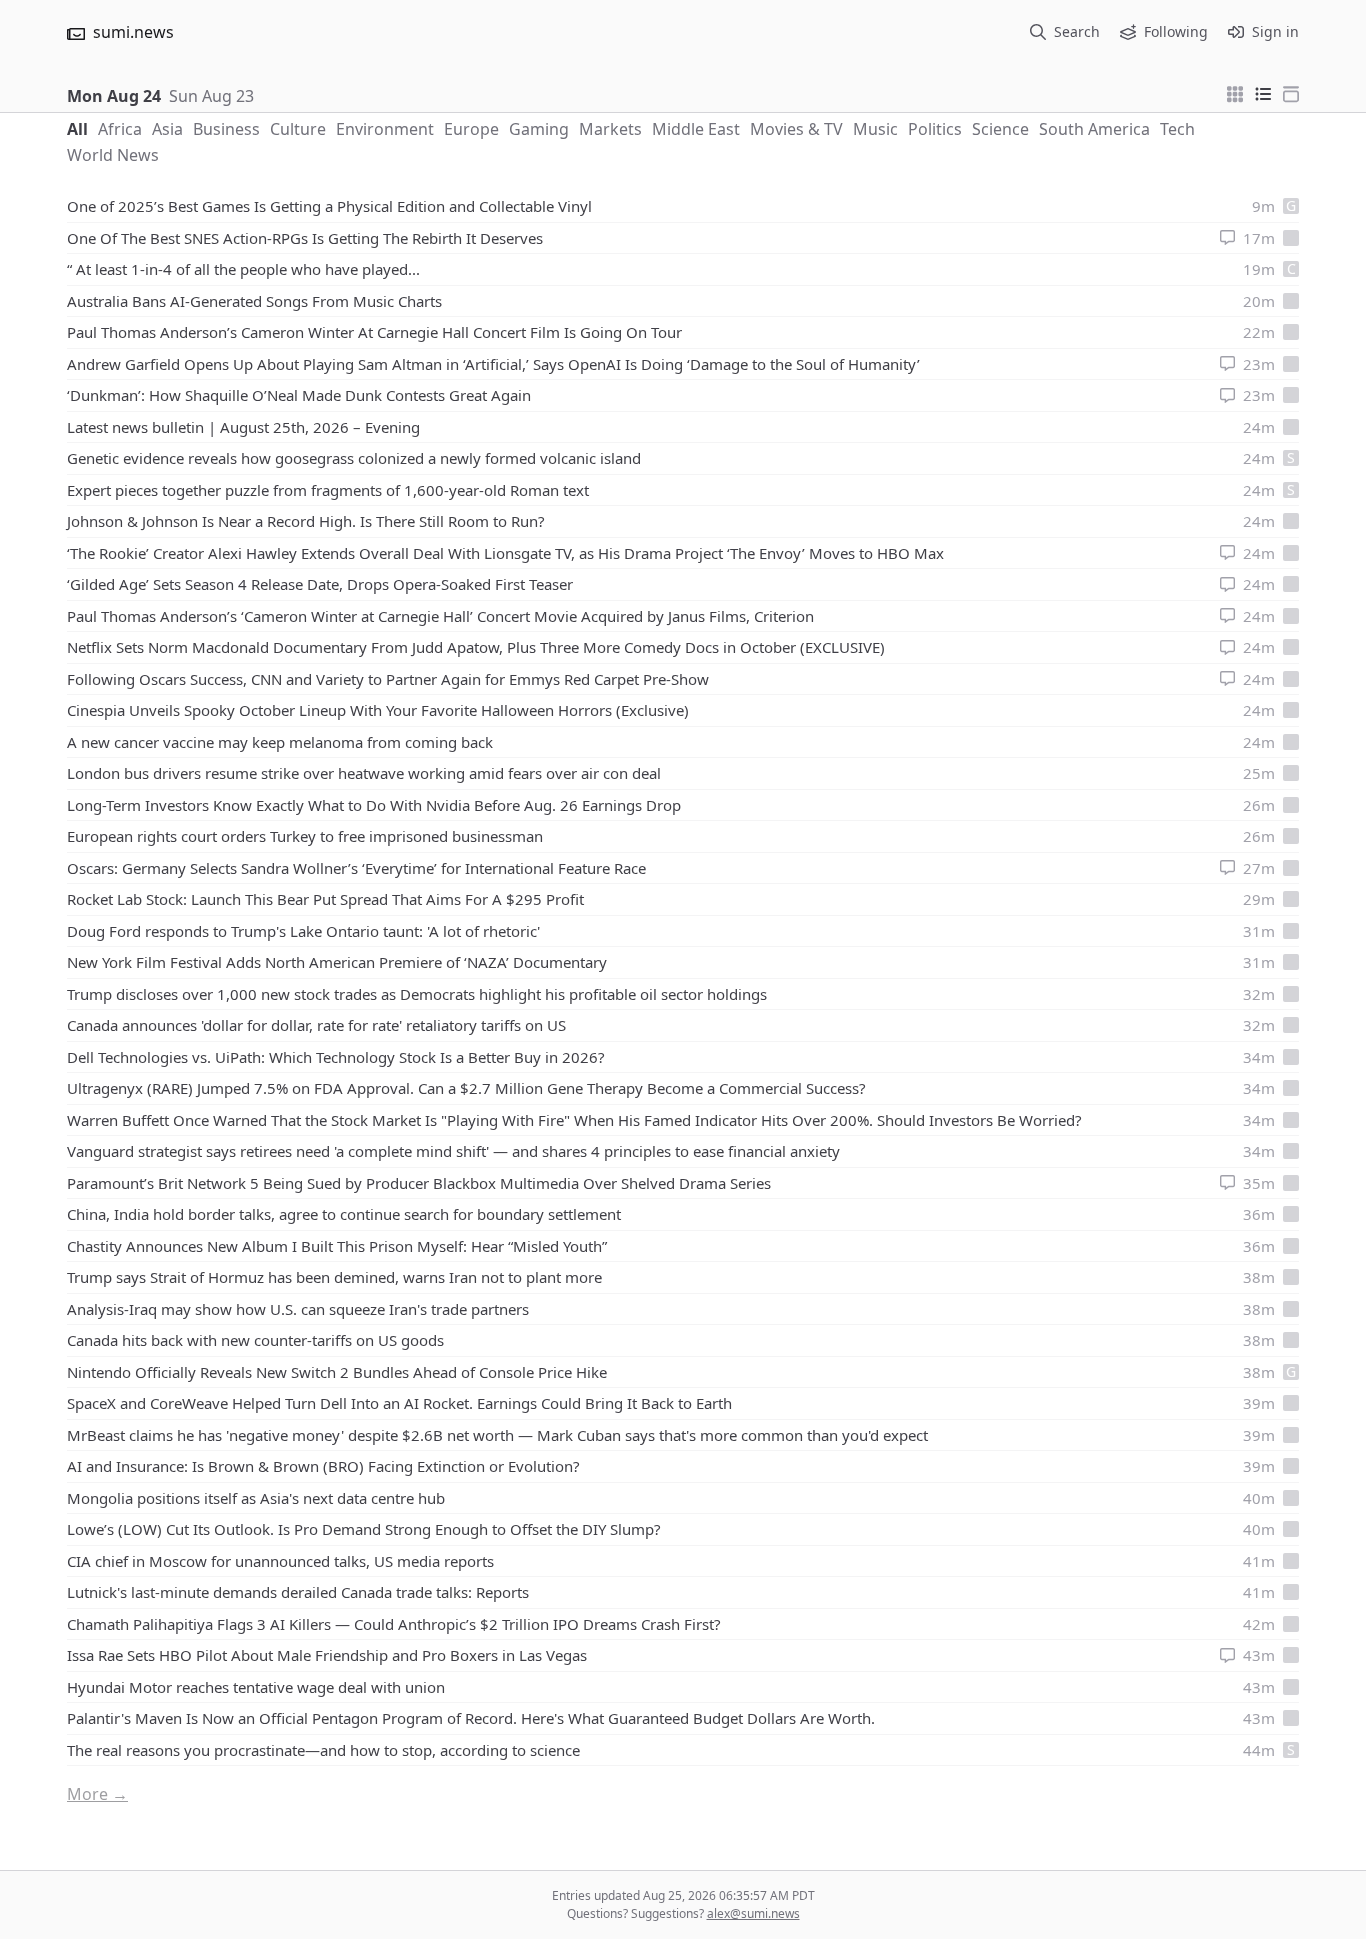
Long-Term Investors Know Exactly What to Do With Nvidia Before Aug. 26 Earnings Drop (374, 805)
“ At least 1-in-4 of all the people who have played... (243, 269)
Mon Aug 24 (114, 96)
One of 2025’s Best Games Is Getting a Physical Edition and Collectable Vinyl (329, 206)
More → (97, 1794)
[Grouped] (1235, 92)
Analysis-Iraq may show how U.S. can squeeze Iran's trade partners (298, 1309)
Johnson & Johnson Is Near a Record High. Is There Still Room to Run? (306, 521)
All (77, 129)
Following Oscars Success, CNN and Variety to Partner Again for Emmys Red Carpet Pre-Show (388, 679)
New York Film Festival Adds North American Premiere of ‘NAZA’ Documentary (337, 962)
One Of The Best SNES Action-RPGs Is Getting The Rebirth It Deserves (305, 238)
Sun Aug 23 (211, 96)
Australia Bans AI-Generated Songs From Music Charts (254, 301)
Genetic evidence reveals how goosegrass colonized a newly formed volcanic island (354, 458)
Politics (935, 129)
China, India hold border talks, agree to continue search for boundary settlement (344, 1214)
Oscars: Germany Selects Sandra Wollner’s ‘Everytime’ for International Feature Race (356, 868)
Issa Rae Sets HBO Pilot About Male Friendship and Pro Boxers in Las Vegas (327, 1655)
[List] (1263, 92)
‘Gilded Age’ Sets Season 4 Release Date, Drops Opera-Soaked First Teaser (320, 584)
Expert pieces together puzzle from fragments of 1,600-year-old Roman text (328, 490)
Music (875, 129)
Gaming (539, 129)
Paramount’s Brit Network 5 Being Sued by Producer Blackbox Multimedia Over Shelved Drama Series (419, 1183)
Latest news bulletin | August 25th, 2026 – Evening (243, 427)
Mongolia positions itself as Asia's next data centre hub (256, 1498)
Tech (1177, 129)
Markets (610, 129)
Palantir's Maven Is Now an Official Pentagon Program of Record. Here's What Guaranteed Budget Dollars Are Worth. (471, 1718)
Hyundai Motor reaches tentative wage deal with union (256, 1687)
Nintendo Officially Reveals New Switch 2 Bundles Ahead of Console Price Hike (337, 1372)
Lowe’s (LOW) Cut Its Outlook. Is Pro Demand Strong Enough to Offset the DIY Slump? (364, 1529)
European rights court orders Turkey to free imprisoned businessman (305, 836)
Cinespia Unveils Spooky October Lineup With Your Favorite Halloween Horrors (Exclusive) (378, 710)
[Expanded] (1291, 92)
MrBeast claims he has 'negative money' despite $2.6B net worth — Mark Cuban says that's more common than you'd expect (497, 1435)
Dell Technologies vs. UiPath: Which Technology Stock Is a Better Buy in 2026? (336, 1057)
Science (1000, 129)
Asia (167, 129)
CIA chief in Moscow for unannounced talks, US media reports (280, 1561)
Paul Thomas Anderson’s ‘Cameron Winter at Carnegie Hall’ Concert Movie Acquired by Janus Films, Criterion (440, 616)
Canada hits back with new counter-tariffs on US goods (255, 1340)
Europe (471, 129)
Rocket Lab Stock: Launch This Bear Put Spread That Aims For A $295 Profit (325, 899)
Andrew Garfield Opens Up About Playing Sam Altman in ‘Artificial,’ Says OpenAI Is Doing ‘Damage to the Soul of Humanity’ (493, 364)
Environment (385, 129)
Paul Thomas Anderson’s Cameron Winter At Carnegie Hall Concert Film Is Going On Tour (374, 332)
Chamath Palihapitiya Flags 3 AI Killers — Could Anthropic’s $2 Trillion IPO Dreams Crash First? (394, 1624)
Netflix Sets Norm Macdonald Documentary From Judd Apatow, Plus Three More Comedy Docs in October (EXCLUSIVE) (476, 647)
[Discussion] (1227, 237)
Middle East (696, 129)
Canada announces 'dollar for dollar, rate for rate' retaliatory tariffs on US (316, 1025)
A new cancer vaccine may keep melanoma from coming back (280, 742)
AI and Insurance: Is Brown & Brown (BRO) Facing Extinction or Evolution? (323, 1466)
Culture (298, 129)
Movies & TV (796, 129)
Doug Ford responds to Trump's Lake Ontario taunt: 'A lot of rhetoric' (303, 931)
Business (226, 129)
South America (1094, 129)
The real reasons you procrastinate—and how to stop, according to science (323, 1750)
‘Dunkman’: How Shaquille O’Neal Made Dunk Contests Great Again (299, 395)
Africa (120, 129)
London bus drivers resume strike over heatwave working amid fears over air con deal (364, 773)
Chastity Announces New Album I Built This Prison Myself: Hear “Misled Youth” (337, 1246)
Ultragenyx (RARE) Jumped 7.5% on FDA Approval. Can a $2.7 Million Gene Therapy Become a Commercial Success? (466, 1088)
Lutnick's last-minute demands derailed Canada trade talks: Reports (298, 1592)
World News (113, 155)
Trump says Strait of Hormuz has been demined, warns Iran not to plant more (334, 1277)
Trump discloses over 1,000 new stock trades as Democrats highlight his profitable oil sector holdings (417, 994)
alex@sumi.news (753, 1913)
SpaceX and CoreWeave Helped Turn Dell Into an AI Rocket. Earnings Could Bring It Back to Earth (399, 1403)
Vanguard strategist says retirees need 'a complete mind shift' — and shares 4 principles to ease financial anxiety (453, 1151)
